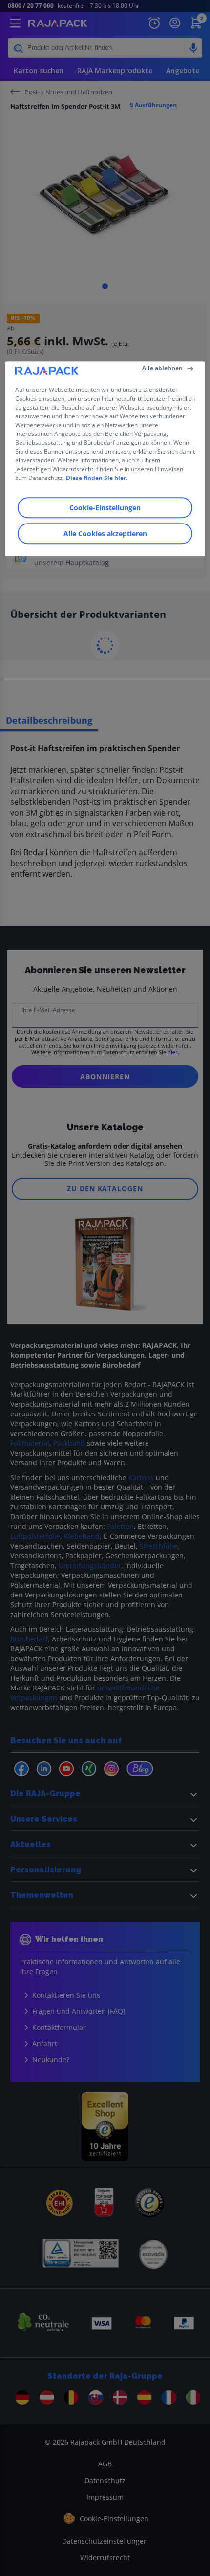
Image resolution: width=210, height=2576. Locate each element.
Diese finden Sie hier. (97, 478)
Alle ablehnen (162, 368)
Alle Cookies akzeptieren (105, 534)
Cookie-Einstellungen (105, 508)
